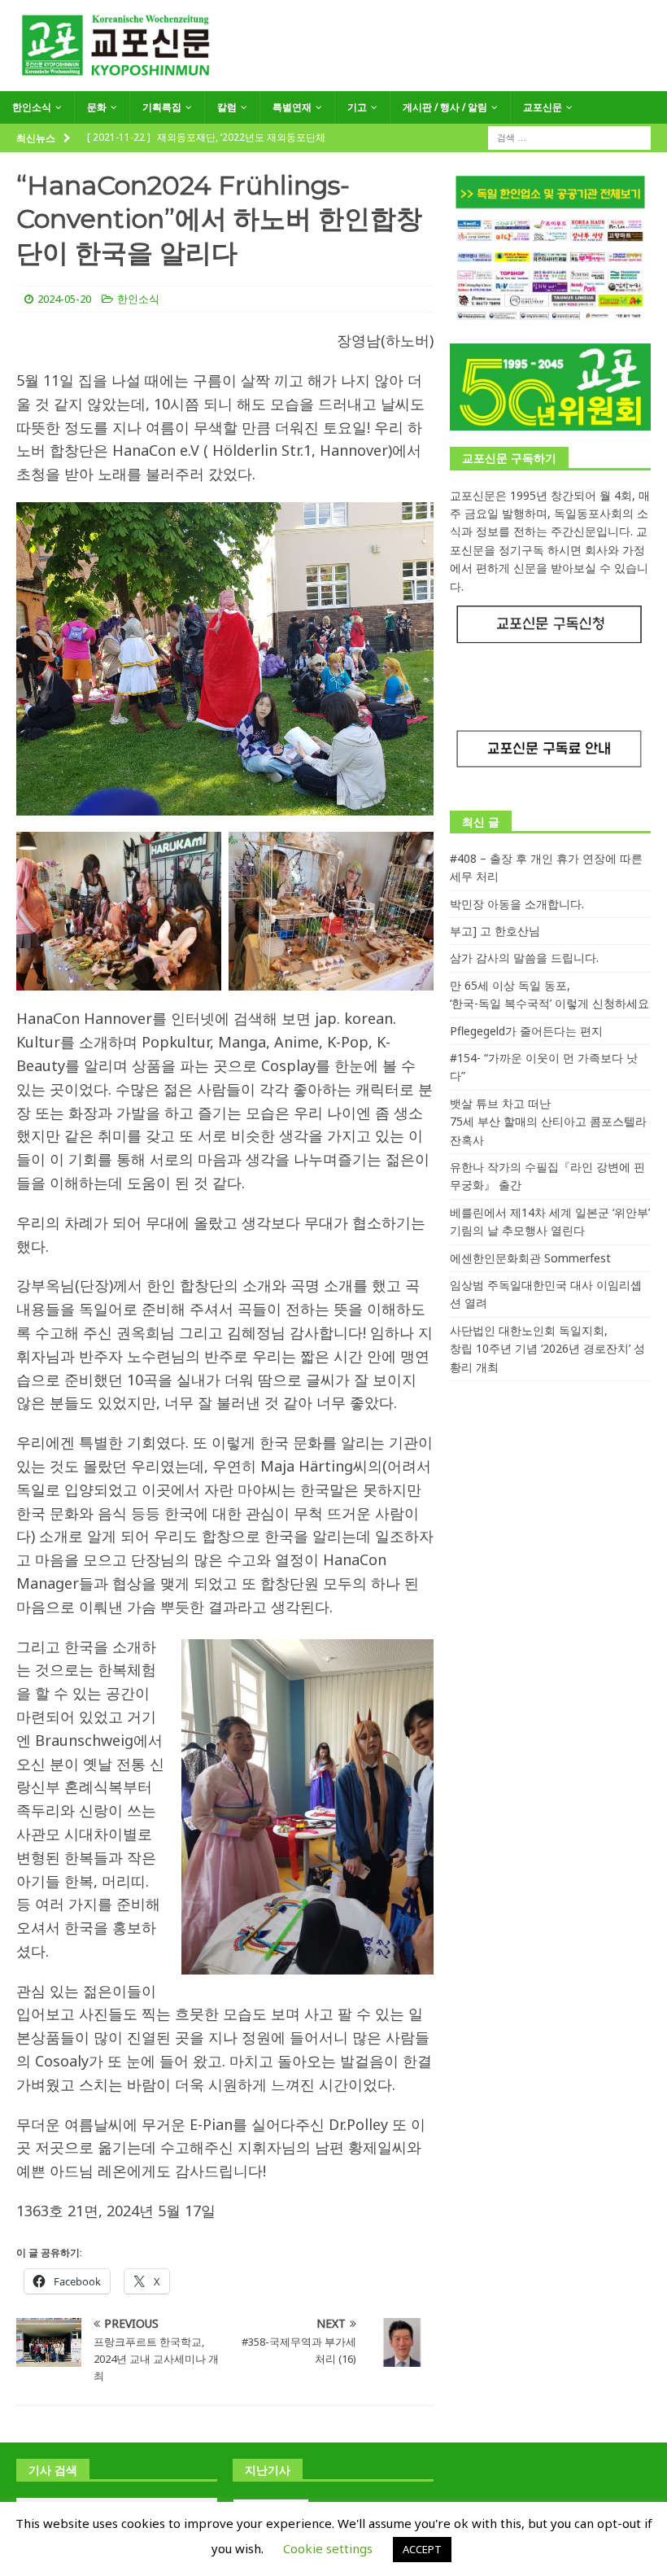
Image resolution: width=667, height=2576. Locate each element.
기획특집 (162, 107)
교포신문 (543, 107)
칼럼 (227, 107)
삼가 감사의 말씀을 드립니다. (524, 958)
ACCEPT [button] (422, 2549)
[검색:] (569, 136)
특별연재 (292, 107)
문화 (97, 107)
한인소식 (32, 107)
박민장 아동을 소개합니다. (517, 904)
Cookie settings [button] (328, 2548)
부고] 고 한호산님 (495, 931)
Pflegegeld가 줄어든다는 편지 (526, 1031)
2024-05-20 (64, 299)
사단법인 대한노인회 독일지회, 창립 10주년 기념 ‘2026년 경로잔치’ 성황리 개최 (547, 1349)
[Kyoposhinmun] (333, 82)
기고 (357, 107)
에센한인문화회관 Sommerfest (530, 1258)
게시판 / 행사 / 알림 (445, 107)
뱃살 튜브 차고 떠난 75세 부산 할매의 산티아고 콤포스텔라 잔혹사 (548, 1122)
